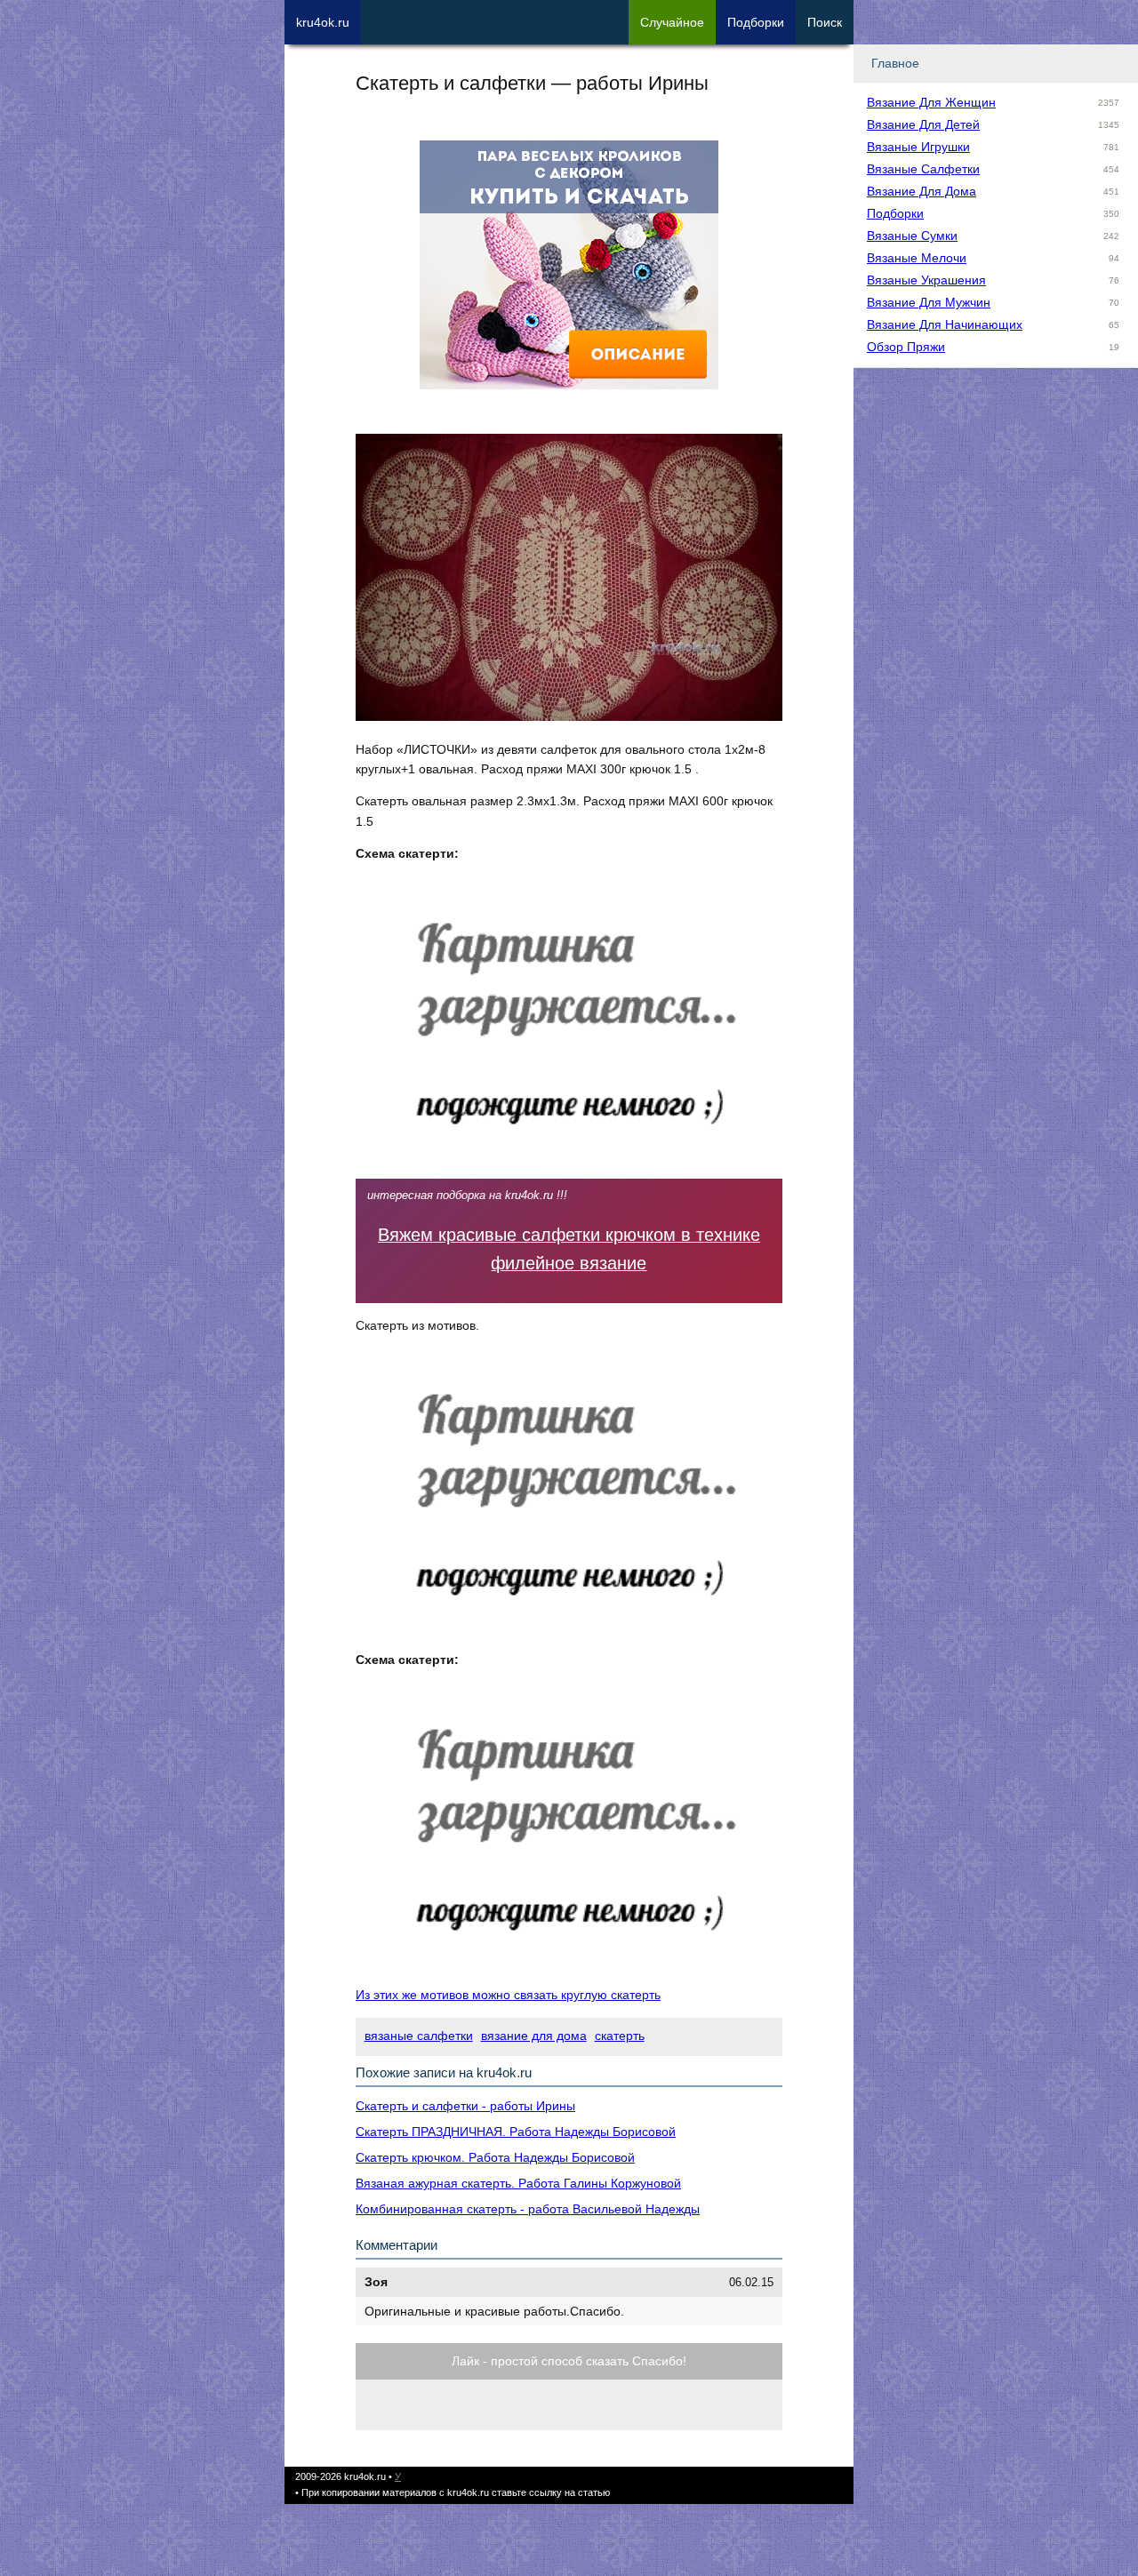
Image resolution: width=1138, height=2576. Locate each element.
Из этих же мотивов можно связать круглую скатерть (508, 1995)
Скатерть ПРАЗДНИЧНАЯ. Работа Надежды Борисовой (516, 2132)
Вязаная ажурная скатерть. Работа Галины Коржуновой (518, 2183)
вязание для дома (534, 2036)
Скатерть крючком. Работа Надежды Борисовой (495, 2157)
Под (756, 22)
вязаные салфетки (419, 2036)
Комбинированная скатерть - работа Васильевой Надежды (528, 2209)
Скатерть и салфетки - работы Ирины (465, 2106)
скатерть (620, 2036)
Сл (672, 22)
